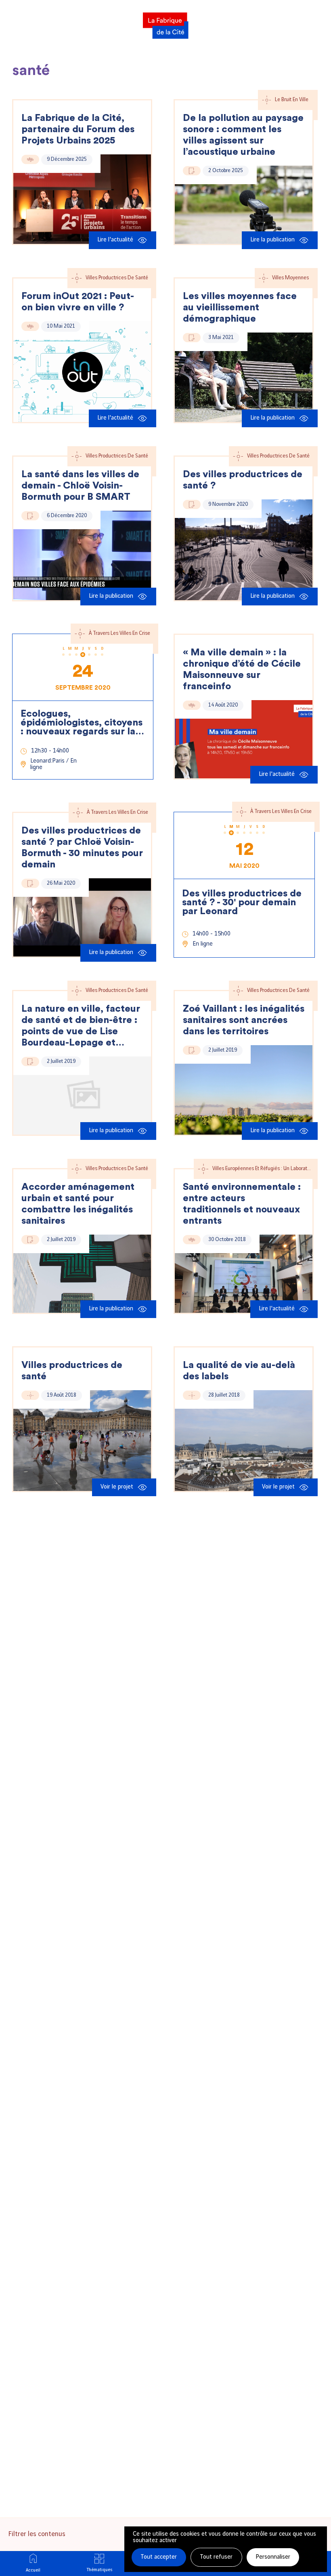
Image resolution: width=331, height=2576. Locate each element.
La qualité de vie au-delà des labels (239, 1371)
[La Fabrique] (165, 23)
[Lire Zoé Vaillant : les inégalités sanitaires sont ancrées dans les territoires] (244, 1090)
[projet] (30, 1395)
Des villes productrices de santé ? (243, 480)
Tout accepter (159, 2557)
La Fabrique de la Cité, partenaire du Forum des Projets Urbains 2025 (78, 129)
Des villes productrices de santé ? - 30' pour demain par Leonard (242, 902)
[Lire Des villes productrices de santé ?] (244, 550)
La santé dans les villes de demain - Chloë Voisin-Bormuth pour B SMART (80, 486)
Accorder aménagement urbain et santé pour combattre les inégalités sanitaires (78, 1204)
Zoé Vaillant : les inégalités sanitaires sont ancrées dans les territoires (244, 1020)
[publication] (192, 171)
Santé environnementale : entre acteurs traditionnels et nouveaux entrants (242, 1204)
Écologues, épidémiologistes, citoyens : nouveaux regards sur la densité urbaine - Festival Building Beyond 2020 (82, 723)
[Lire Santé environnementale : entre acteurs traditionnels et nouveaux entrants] (244, 1274)
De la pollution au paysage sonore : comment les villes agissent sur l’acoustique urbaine (243, 135)
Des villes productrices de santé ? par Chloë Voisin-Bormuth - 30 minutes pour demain (82, 848)
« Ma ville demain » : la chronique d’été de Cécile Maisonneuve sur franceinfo (242, 669)
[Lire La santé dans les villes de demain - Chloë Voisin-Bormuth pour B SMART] (82, 555)
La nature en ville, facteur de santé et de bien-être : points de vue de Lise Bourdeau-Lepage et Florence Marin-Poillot (81, 1026)
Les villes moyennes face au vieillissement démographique (240, 308)
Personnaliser (273, 2557)
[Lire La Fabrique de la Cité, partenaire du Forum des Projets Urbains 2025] (82, 199)
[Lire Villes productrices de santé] (82, 1441)
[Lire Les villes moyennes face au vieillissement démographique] (244, 377)
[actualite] (30, 159)
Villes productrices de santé (72, 1371)
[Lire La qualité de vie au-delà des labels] (244, 1441)
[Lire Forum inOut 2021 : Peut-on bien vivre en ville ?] (82, 372)
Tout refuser (216, 2557)
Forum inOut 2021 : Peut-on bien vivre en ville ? (78, 302)
